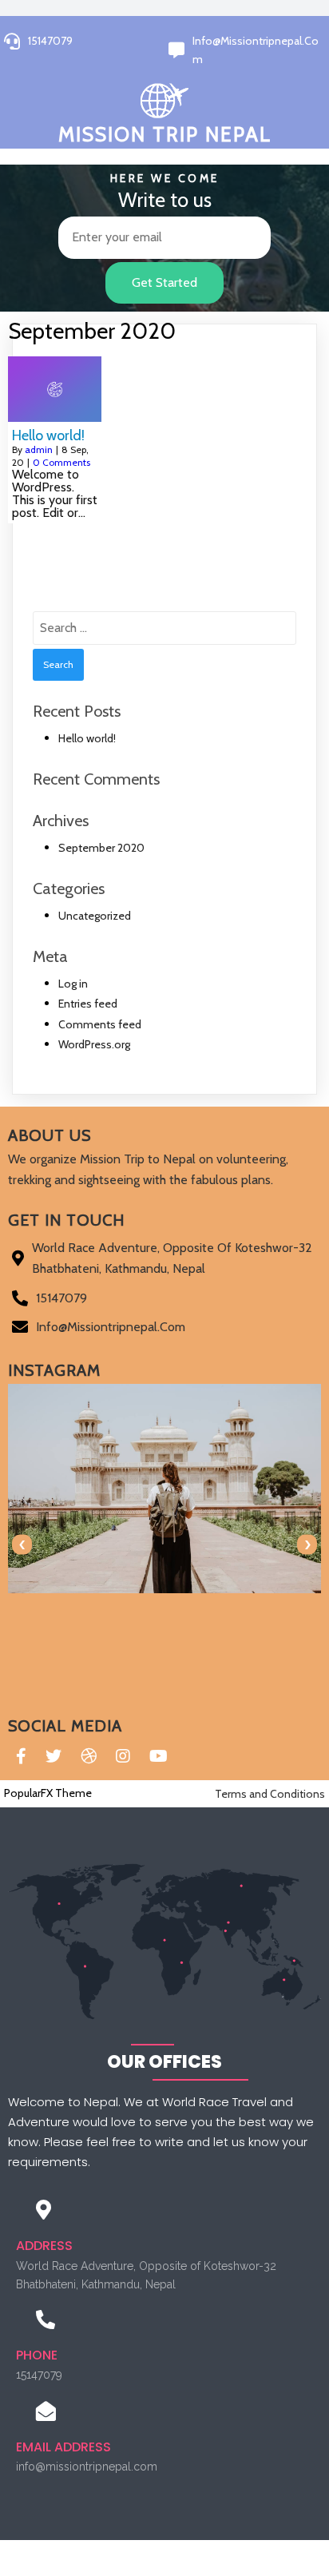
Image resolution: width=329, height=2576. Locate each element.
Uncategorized (95, 916)
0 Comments (61, 462)
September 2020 (101, 848)
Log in (73, 984)
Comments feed (100, 1024)
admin (39, 449)
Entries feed (88, 1004)
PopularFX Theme (48, 1793)
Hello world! (87, 738)
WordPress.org (94, 1044)
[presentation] (22, 1545)
